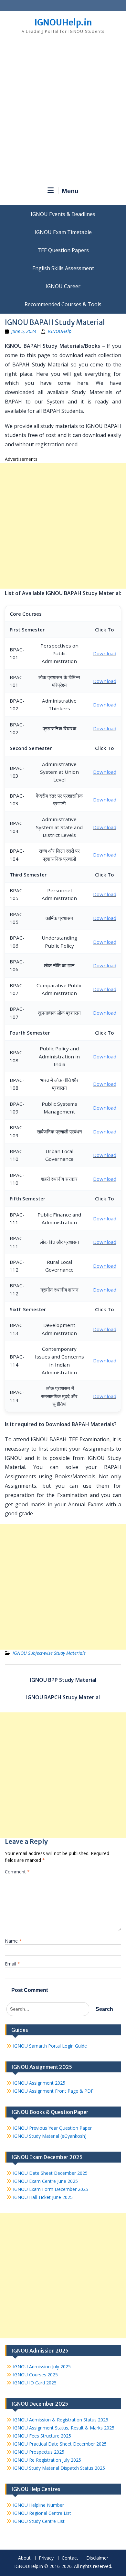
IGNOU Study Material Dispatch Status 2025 (59, 2468)
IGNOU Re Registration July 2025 (47, 2460)
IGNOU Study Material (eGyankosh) (50, 2136)
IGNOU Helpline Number (38, 2505)
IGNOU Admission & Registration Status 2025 (61, 2420)
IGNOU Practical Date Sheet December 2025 (60, 2444)
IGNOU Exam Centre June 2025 (45, 2181)
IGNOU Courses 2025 (35, 2375)
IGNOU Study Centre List (39, 2521)
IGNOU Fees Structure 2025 (42, 2436)
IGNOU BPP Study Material (63, 1680)
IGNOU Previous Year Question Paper (52, 2128)
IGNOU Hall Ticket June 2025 (43, 2197)
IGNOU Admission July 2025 (42, 2367)
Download (105, 653)
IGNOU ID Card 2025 (35, 2383)
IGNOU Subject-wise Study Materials (49, 1653)
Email (12, 1964)
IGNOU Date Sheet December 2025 (50, 2173)
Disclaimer (97, 2558)
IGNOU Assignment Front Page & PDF (53, 2091)
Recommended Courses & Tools (63, 304)
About (24, 2558)
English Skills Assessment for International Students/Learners (63, 268)
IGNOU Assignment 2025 (39, 2083)
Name (13, 1941)
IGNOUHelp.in (63, 22)
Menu (70, 191)
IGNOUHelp (60, 331)
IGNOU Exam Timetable (63, 232)
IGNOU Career (63, 286)
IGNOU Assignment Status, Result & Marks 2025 (64, 2428)
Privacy (46, 2558)
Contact (70, 2558)
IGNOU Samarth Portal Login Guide (50, 2046)
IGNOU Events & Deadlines (63, 214)
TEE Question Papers (63, 250)
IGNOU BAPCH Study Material (63, 1697)
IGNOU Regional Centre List (42, 2513)
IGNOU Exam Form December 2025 (51, 2189)
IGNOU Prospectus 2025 (39, 2452)
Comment (17, 1872)
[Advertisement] (63, 113)
